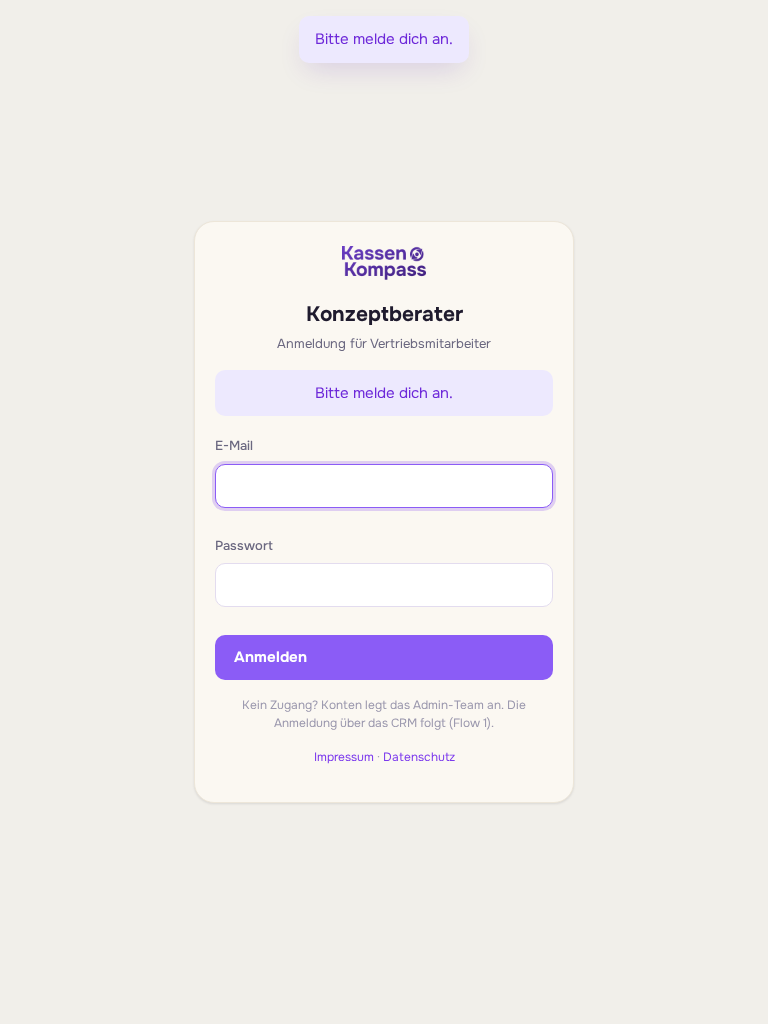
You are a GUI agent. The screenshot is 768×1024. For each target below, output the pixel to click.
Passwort (244, 545)
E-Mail (234, 445)
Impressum (344, 757)
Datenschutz (419, 757)
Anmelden (270, 657)
